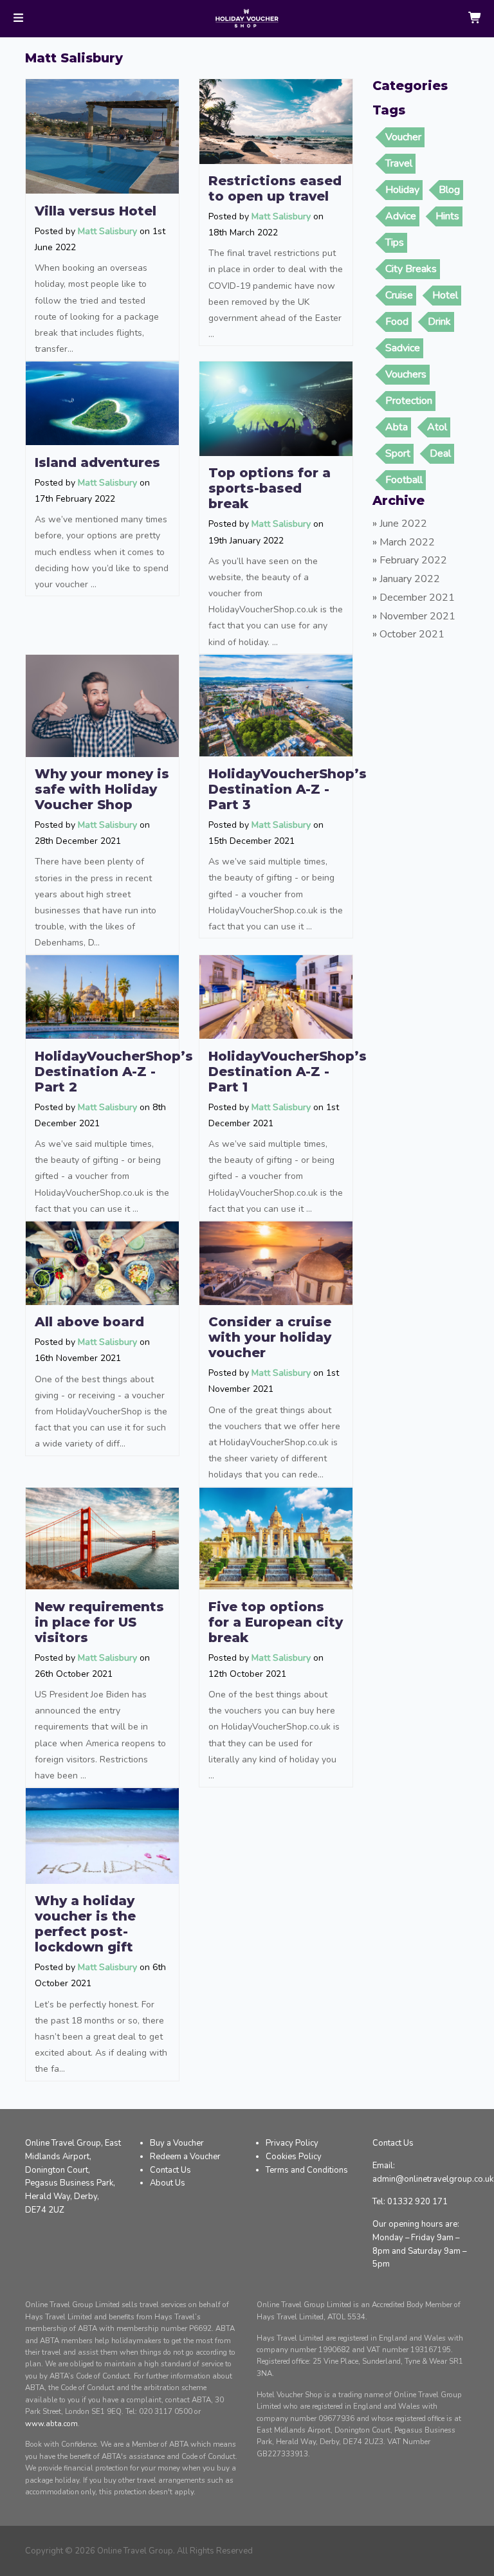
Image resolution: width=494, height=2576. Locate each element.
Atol (437, 427)
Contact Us (170, 2170)
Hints (447, 216)
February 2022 (413, 560)
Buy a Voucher (177, 2143)
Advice (401, 216)
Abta (397, 427)
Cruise (399, 295)
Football (404, 480)
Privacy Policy (292, 2143)
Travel (399, 163)
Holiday (402, 190)
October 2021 (412, 634)
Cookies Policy (294, 2157)
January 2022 (410, 579)
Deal (440, 453)
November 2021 (417, 616)
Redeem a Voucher (185, 2157)
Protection (409, 401)
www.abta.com (51, 2424)
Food (397, 322)
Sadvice (403, 348)
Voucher (403, 137)
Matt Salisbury (107, 231)
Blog (449, 190)
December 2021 (417, 598)
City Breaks (411, 269)
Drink (439, 322)
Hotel (445, 295)
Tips (395, 242)
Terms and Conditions (307, 2170)
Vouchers (406, 374)
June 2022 (403, 524)
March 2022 (407, 542)
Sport (398, 453)
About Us (168, 2183)
